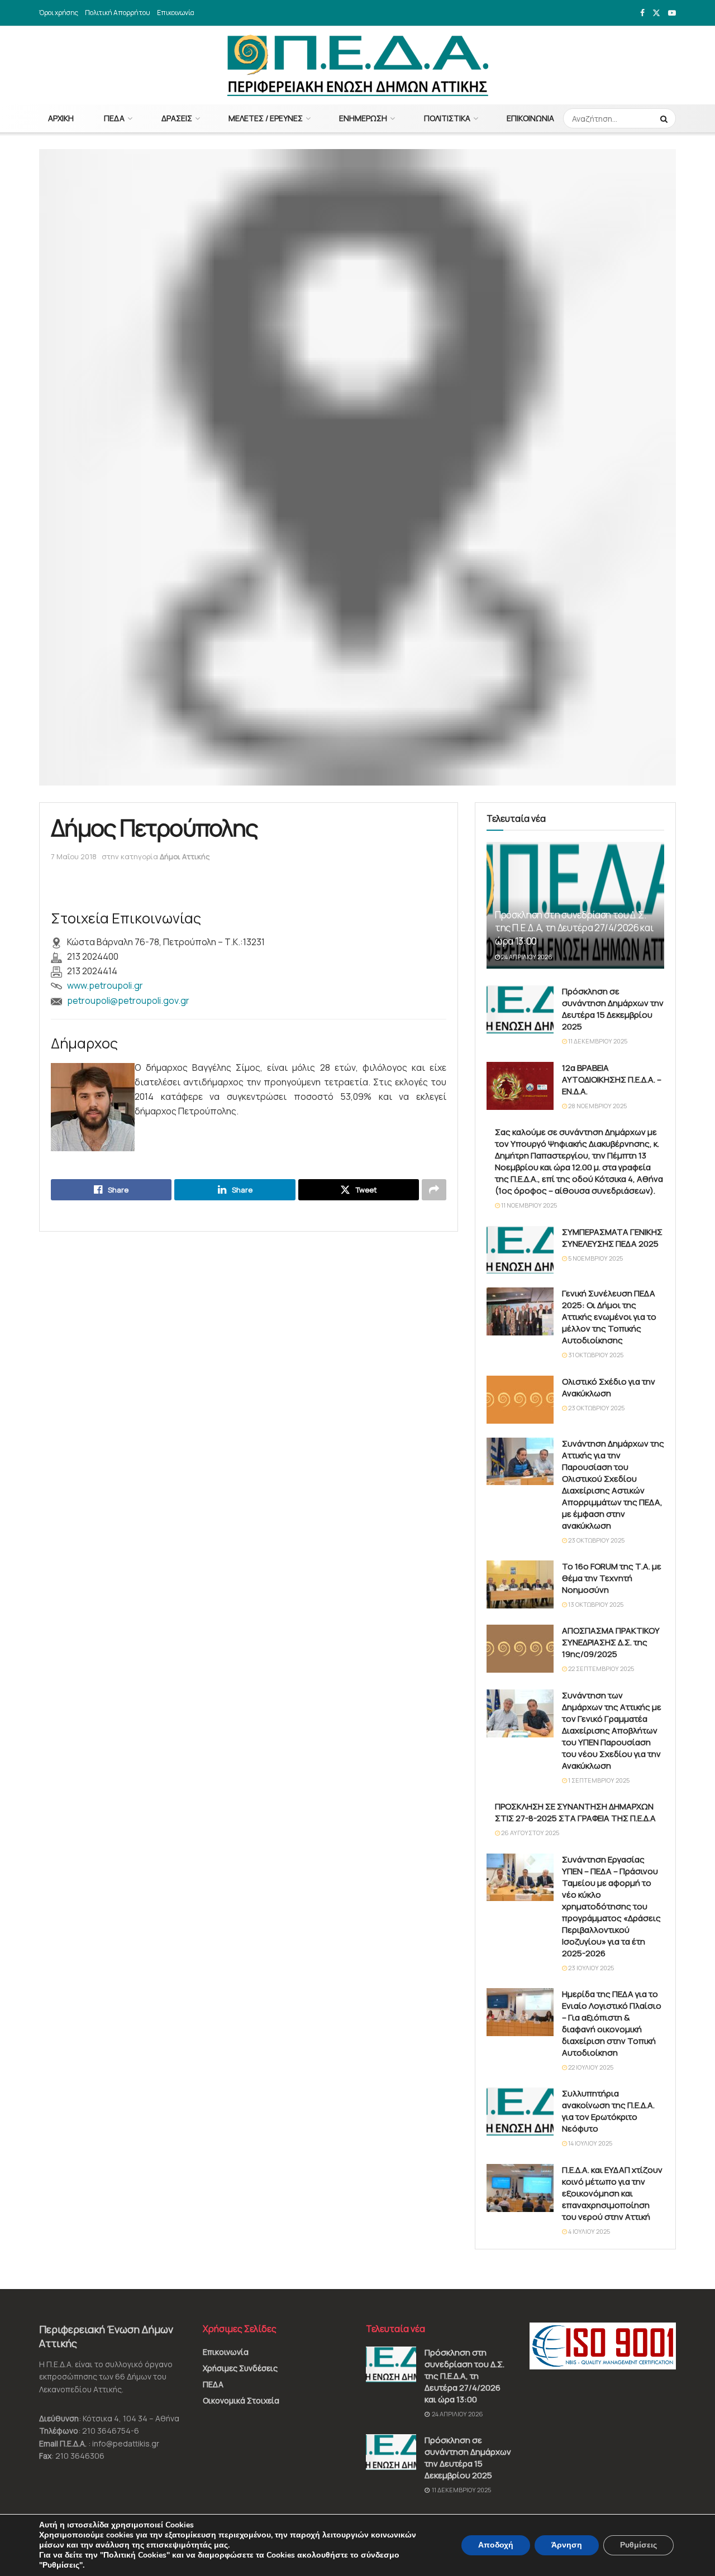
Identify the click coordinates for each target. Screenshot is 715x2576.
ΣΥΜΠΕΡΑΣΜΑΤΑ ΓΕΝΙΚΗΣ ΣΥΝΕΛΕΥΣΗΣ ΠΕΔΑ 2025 (612, 1238)
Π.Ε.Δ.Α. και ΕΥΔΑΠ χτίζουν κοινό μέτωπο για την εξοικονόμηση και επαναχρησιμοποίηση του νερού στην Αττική (612, 2193)
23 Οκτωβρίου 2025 (596, 1408)
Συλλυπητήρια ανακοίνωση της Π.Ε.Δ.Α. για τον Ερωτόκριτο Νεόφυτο (608, 2111)
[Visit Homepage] (358, 65)
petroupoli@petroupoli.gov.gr (128, 1000)
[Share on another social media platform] (434, 1190)
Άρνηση (567, 2545)
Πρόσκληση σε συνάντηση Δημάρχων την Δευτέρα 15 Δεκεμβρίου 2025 (613, 1009)
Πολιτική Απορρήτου (118, 13)
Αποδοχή (496, 2545)
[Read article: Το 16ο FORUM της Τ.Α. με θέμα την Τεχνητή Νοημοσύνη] (520, 1584)
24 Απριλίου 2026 (526, 957)
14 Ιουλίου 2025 (590, 2143)
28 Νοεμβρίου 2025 (597, 1106)
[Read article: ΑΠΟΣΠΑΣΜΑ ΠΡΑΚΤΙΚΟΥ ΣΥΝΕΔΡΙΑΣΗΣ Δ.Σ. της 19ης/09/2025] (520, 1649)
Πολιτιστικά (447, 118)
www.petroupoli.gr (105, 985)
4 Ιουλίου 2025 (588, 2231)
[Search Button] (665, 118)
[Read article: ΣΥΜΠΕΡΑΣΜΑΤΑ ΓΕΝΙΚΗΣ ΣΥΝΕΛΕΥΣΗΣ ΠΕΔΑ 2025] (520, 1250)
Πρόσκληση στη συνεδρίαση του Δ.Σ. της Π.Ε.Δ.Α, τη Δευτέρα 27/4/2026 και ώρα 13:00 (574, 928)
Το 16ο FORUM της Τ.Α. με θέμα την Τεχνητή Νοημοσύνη (612, 1578)
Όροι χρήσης (59, 13)
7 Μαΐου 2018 (74, 856)
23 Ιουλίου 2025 (590, 1968)
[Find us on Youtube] (672, 13)
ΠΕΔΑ (114, 118)
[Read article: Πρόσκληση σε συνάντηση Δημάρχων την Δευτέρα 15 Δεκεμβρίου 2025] (520, 1009)
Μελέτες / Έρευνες (266, 118)
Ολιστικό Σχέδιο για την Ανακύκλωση (609, 1387)
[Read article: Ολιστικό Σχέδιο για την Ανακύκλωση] (520, 1400)
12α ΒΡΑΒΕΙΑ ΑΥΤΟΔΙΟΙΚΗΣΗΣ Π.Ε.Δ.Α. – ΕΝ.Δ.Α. (612, 1079)
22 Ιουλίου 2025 (590, 2067)
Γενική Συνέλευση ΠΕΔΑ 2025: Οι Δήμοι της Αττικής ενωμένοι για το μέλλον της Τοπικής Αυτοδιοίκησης (609, 1317)
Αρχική (61, 118)
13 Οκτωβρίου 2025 (595, 1604)
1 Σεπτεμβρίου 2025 (598, 1780)
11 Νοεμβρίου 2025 (528, 1205)
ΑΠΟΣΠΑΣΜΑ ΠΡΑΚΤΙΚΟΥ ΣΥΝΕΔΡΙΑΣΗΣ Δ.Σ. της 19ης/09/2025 (611, 1642)
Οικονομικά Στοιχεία (241, 2400)
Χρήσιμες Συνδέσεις (240, 2368)
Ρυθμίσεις (638, 2545)
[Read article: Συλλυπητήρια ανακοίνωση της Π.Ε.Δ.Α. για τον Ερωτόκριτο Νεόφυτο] (520, 2111)
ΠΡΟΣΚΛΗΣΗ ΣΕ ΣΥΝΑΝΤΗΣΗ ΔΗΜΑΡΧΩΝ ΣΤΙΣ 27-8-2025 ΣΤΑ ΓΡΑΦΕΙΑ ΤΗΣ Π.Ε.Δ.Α (575, 1812)
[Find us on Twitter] (656, 13)
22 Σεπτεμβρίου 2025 (600, 1668)
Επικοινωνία (176, 13)
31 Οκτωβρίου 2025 (595, 1355)
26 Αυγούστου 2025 (530, 1833)
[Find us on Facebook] (642, 13)
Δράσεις (177, 118)
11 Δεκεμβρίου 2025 (597, 1041)
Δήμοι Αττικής (185, 856)
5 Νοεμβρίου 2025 (595, 1258)
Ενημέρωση (363, 118)
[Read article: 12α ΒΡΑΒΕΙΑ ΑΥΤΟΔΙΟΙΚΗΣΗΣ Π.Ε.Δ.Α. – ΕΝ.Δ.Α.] (520, 1086)
